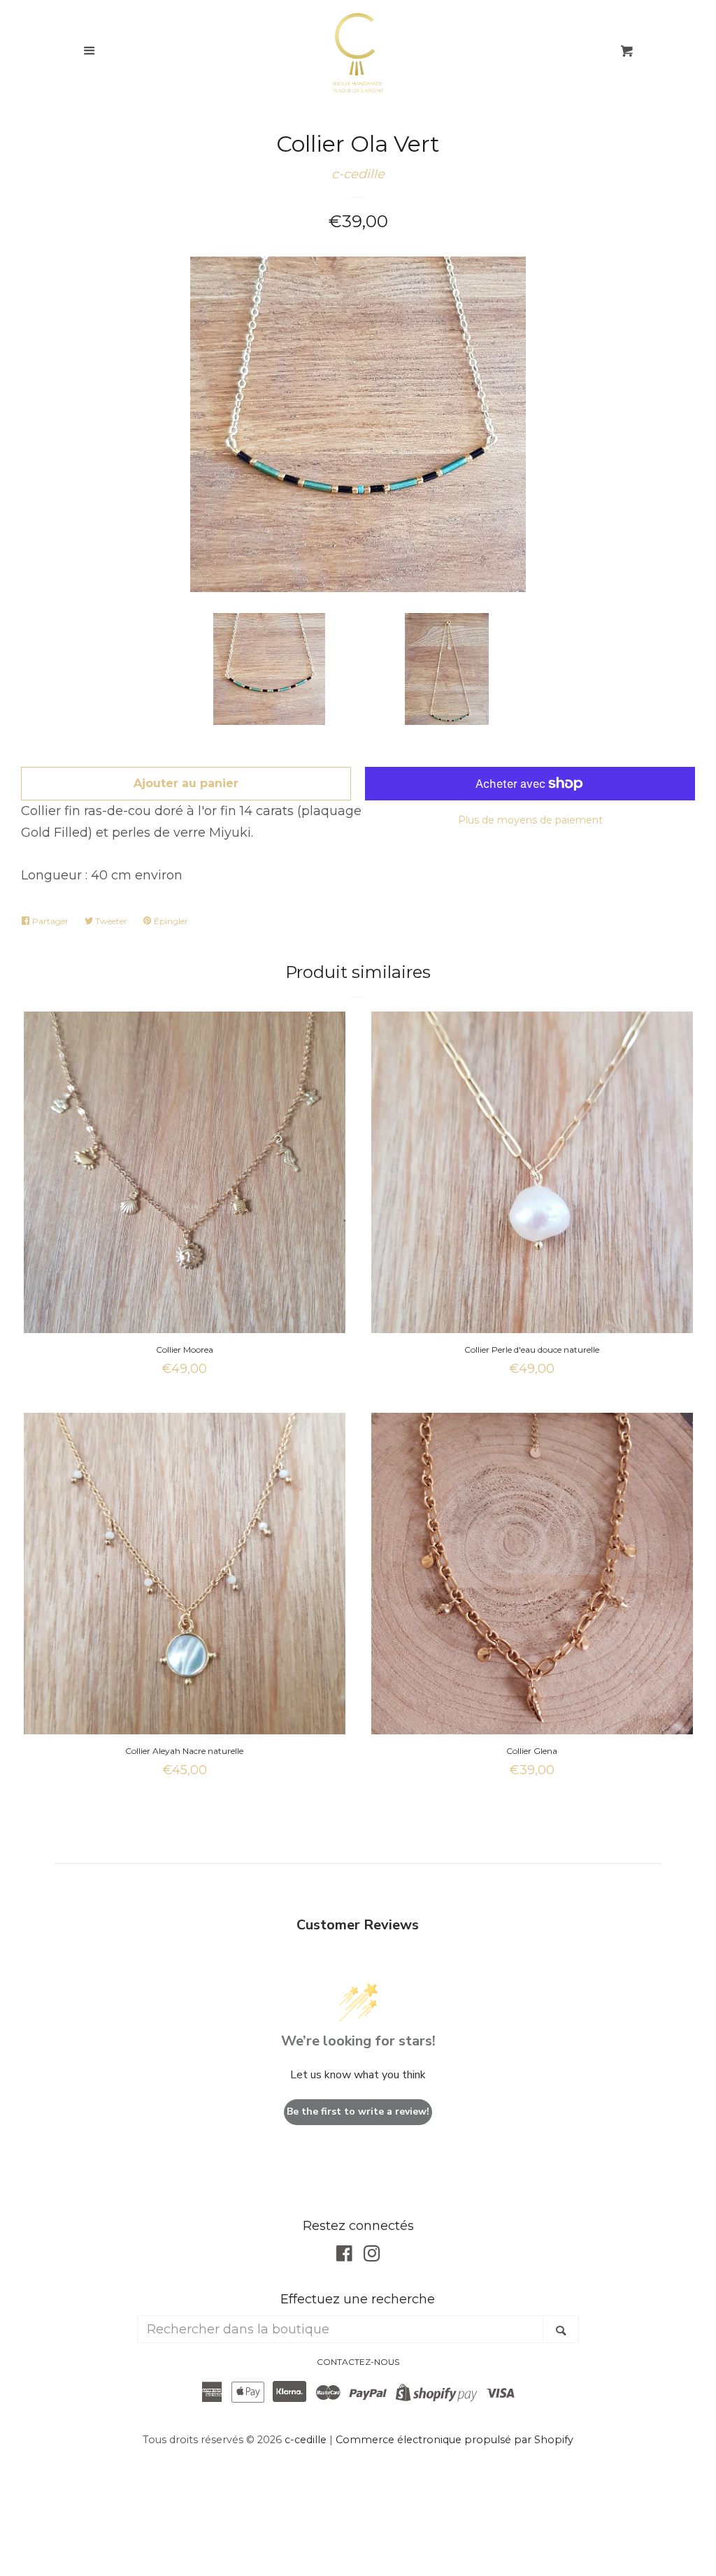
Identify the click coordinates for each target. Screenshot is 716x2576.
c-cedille (358, 174)
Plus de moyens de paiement (530, 820)
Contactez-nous (358, 2362)
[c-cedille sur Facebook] (344, 2256)
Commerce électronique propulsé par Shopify (454, 2440)
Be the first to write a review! (358, 2111)
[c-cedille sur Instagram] (372, 2256)
